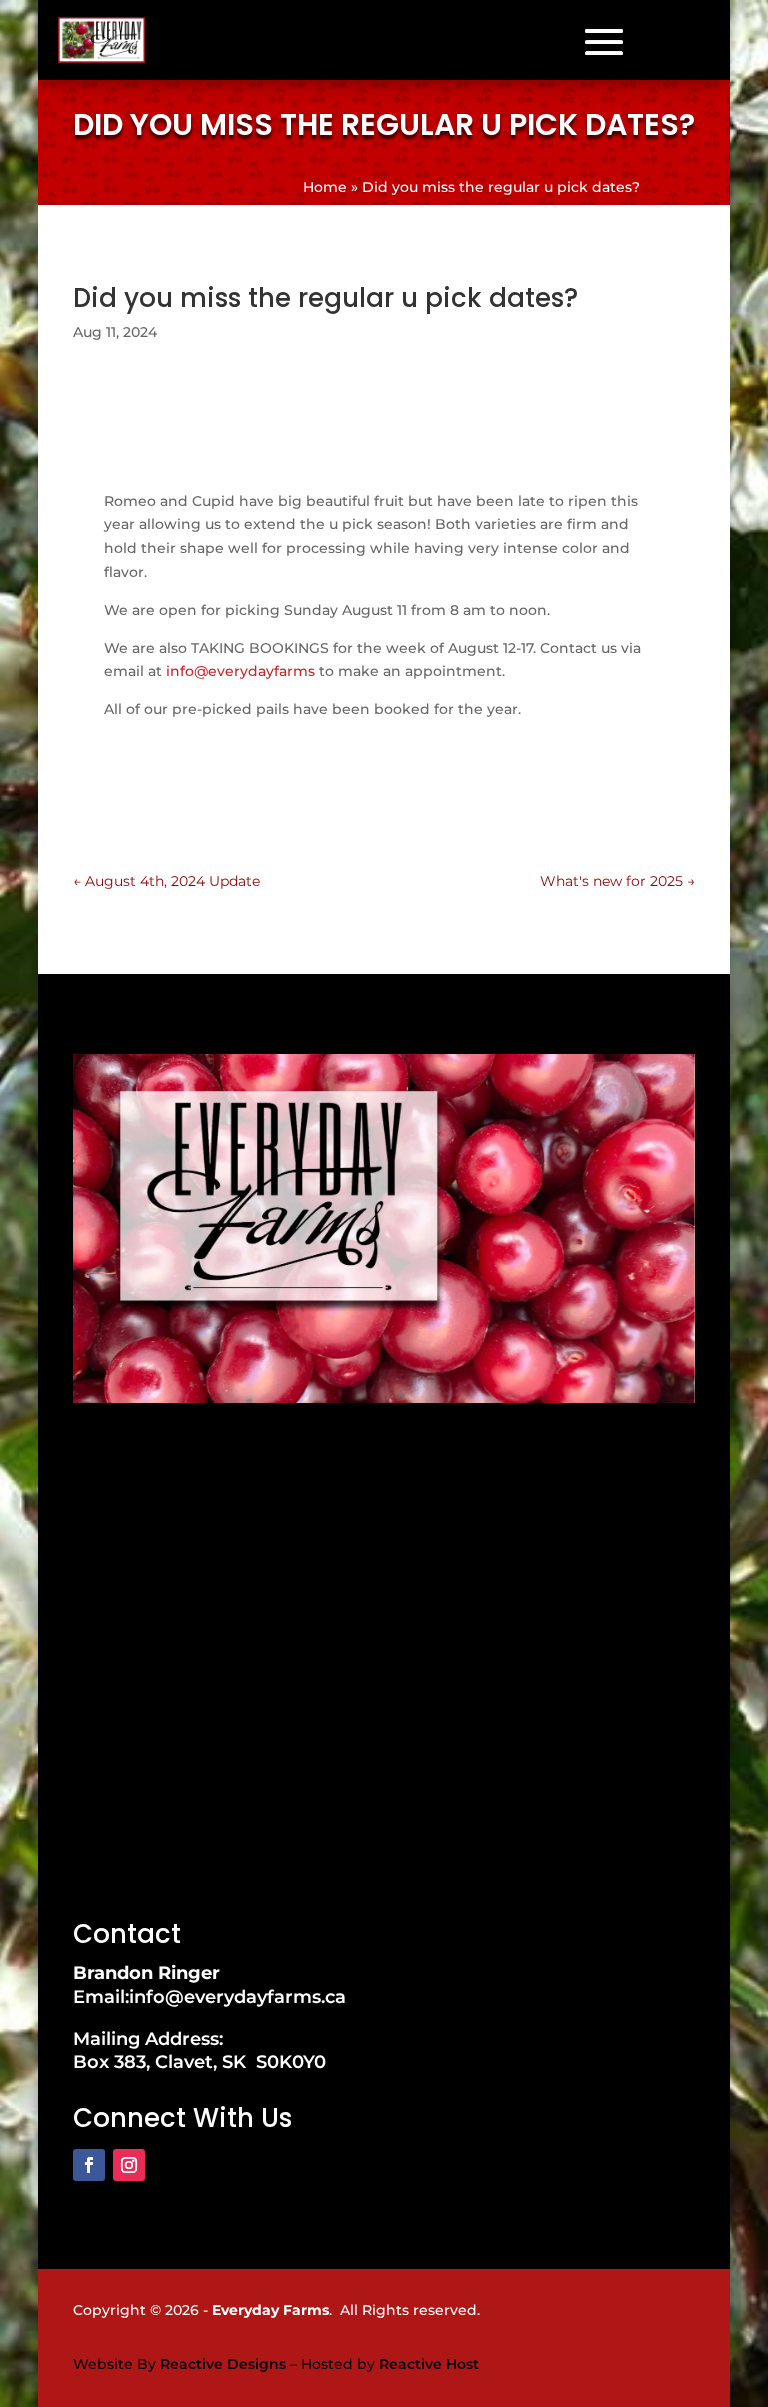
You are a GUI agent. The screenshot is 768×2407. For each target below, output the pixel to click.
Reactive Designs (223, 2364)
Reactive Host (429, 2364)
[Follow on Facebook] (89, 2165)
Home (325, 187)
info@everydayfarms (240, 671)
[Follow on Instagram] (129, 2165)
